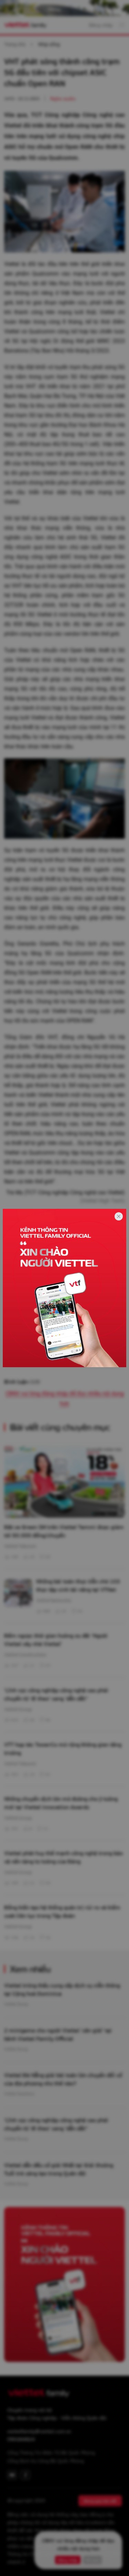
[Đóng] (119, 1216)
